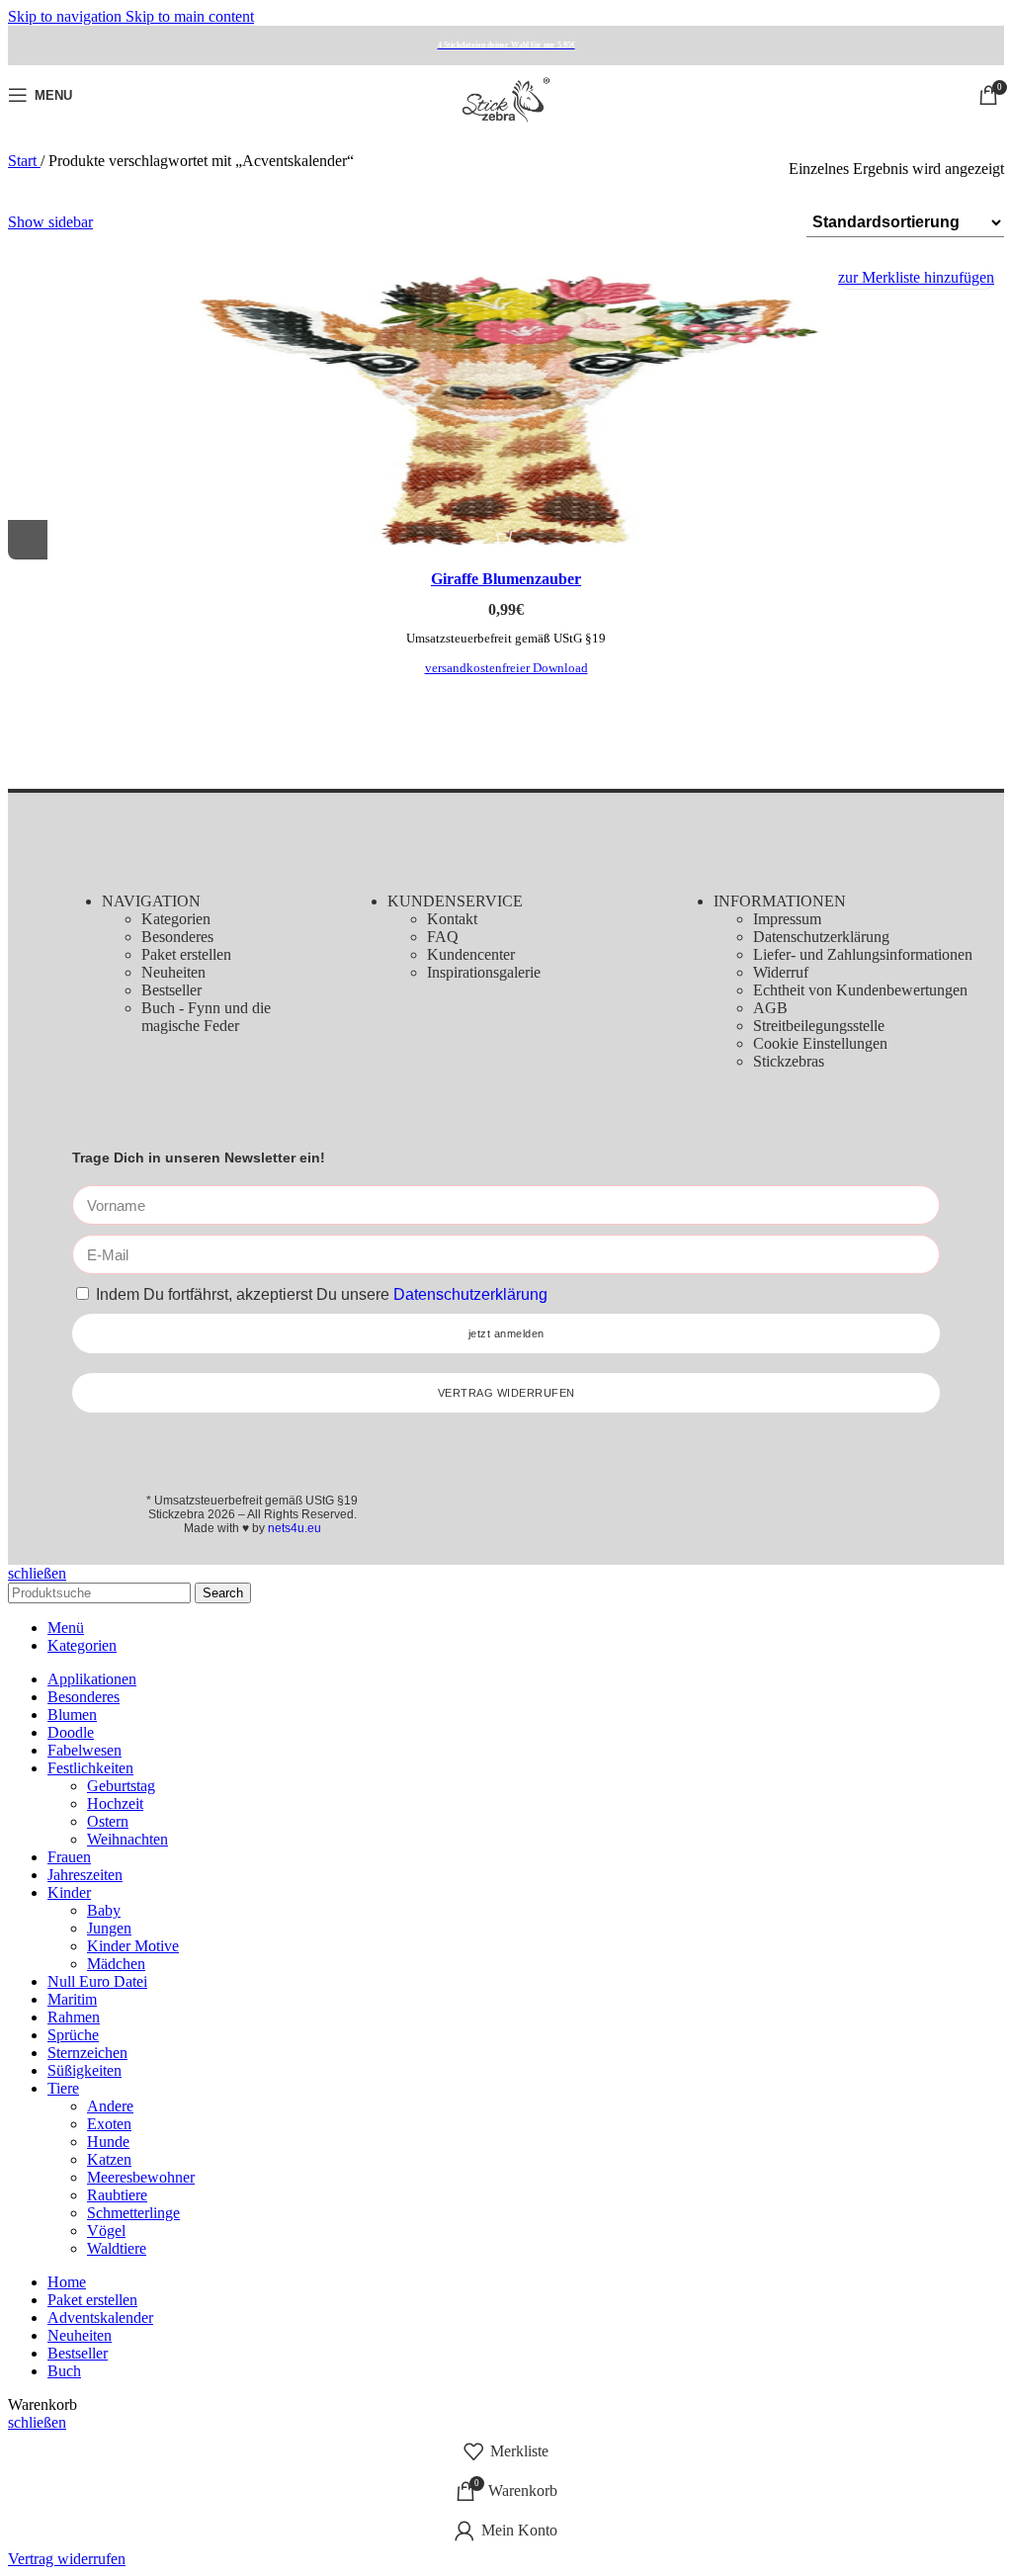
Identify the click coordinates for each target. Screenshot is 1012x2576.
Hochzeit (115, 1803)
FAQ (443, 937)
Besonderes (177, 937)
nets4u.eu (295, 1528)
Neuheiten (173, 972)
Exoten (109, 2124)
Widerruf (781, 972)
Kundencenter (471, 954)
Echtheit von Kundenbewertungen (860, 990)
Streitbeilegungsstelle (819, 1026)
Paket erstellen (186, 954)
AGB (770, 1008)
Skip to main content (190, 16)
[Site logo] (506, 129)
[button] (28, 540)
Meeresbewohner (141, 2177)
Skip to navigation (67, 16)
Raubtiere (117, 2195)
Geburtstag (121, 1786)
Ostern (108, 1821)
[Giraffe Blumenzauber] (506, 408)
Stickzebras (789, 1061)
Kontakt (452, 919)
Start (24, 161)
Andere (110, 2106)
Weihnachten (127, 1839)
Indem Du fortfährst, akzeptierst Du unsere (322, 1294)
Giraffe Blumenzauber (506, 579)
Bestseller (171, 990)
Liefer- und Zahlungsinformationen (863, 954)
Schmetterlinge (133, 2213)
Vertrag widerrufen (67, 2559)
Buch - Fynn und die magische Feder (206, 1017)
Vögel (106, 2231)
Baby (104, 1910)
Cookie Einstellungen (820, 1043)
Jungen (109, 1928)
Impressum (787, 919)
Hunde (108, 2142)
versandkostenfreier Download (506, 668)
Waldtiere (117, 2248)
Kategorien (176, 919)
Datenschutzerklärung (821, 937)
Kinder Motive (133, 1946)
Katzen (109, 2159)
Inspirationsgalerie (484, 972)
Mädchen (116, 1964)
